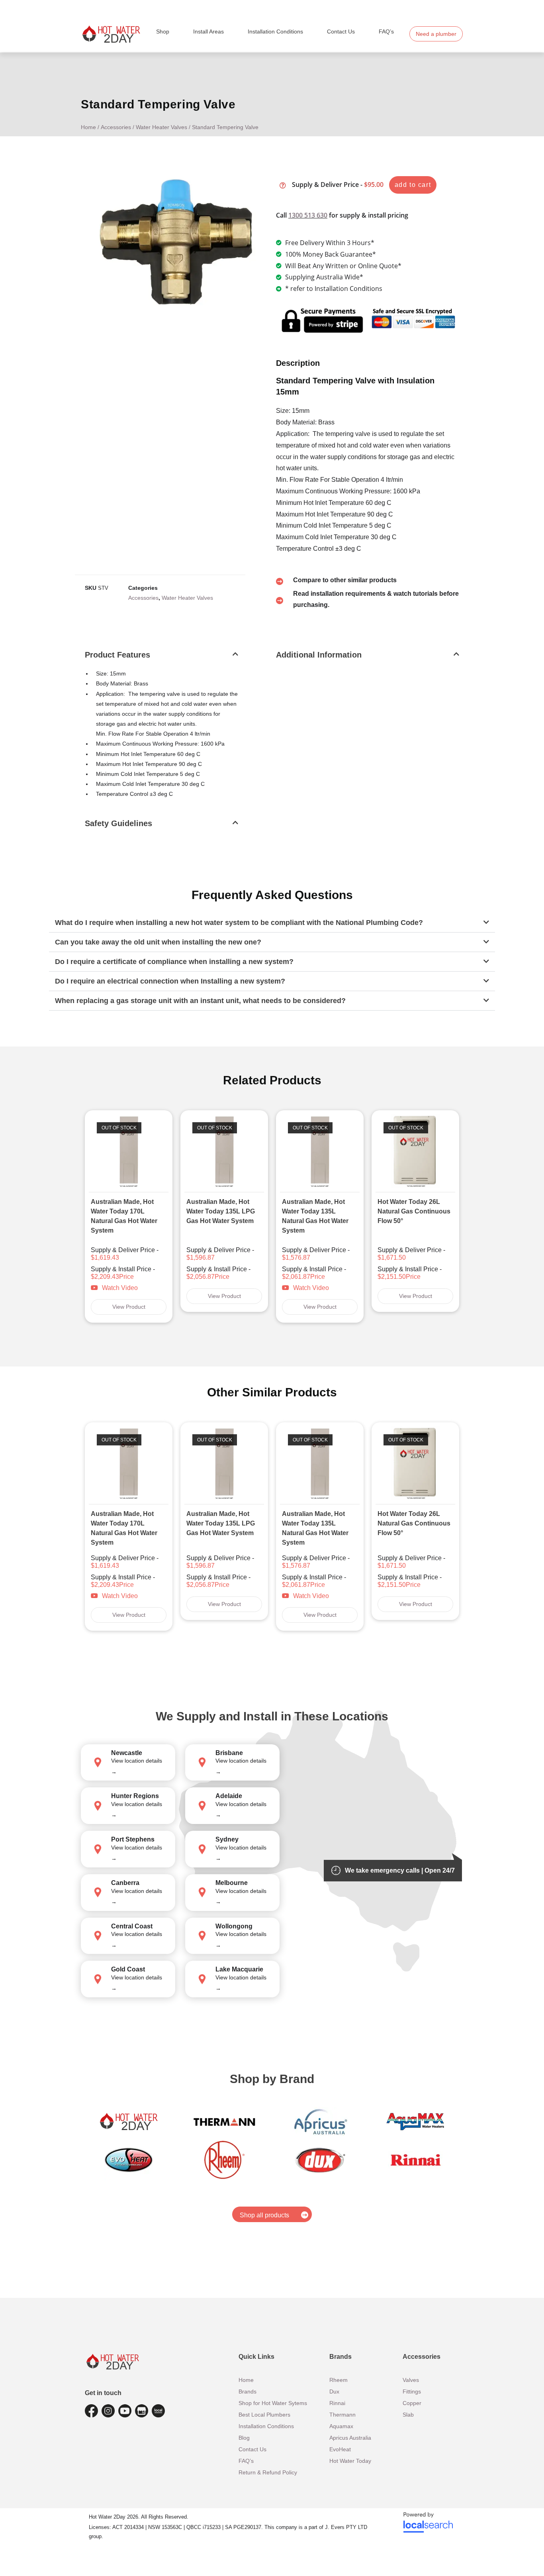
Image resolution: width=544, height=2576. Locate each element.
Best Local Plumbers (264, 2415)
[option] (129, 1216)
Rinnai (337, 2403)
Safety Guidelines (118, 823)
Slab (408, 2415)
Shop (163, 31)
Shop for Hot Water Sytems (273, 2403)
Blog (244, 2438)
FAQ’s (386, 31)
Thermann (342, 2415)
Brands (248, 2391)
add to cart (413, 185)
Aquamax (341, 2426)
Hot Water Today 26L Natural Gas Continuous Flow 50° (414, 1211)
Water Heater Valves (161, 127)
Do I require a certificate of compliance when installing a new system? (174, 962)
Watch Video (120, 1288)
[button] (161, 660)
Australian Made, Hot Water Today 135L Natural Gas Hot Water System (315, 1216)
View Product (129, 1307)
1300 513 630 (308, 215)
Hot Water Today (350, 2461)
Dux (334, 2391)
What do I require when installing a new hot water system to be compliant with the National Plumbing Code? (239, 923)
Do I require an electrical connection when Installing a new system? (170, 981)
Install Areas (208, 31)
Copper (412, 2403)
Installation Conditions (275, 31)
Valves (411, 2380)
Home (88, 127)
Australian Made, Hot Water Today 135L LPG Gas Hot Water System (221, 1211)
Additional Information (319, 655)
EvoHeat (340, 2449)
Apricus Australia (350, 2438)
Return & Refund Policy (268, 2472)
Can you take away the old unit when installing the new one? (158, 942)
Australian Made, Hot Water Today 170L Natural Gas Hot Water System (124, 1216)
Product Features (117, 655)
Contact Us (341, 31)
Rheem (339, 2380)
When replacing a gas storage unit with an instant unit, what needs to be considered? (200, 1001)
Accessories (116, 127)
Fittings (412, 2391)
